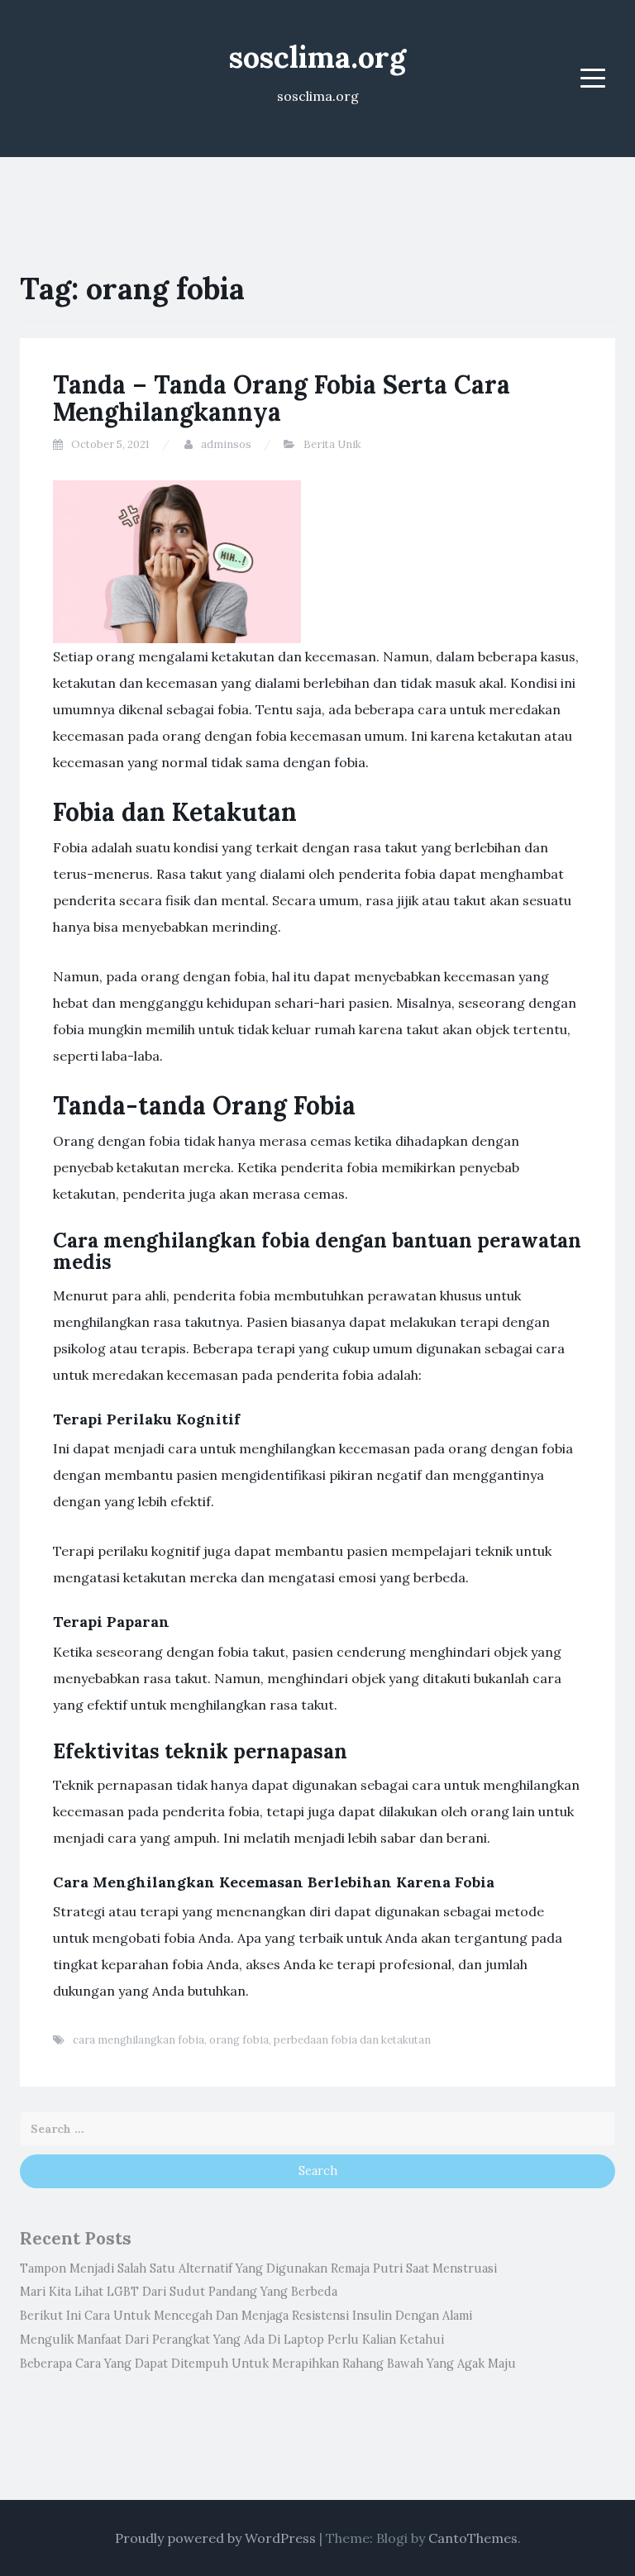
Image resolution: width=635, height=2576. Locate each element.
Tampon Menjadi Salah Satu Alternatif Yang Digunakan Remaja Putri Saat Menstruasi (258, 2268)
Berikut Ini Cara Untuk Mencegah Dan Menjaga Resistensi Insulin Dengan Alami (246, 2316)
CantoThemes (473, 2538)
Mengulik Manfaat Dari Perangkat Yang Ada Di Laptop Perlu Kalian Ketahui (232, 2340)
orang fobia (239, 2040)
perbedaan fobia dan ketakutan (352, 2040)
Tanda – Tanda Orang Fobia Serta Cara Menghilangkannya (282, 398)
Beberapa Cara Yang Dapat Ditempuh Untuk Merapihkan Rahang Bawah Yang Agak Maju (268, 2364)
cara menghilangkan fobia (138, 2040)
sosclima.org (317, 57)
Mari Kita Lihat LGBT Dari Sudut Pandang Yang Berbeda (179, 2292)
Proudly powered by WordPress (215, 2538)
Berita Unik (332, 444)
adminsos (226, 444)
